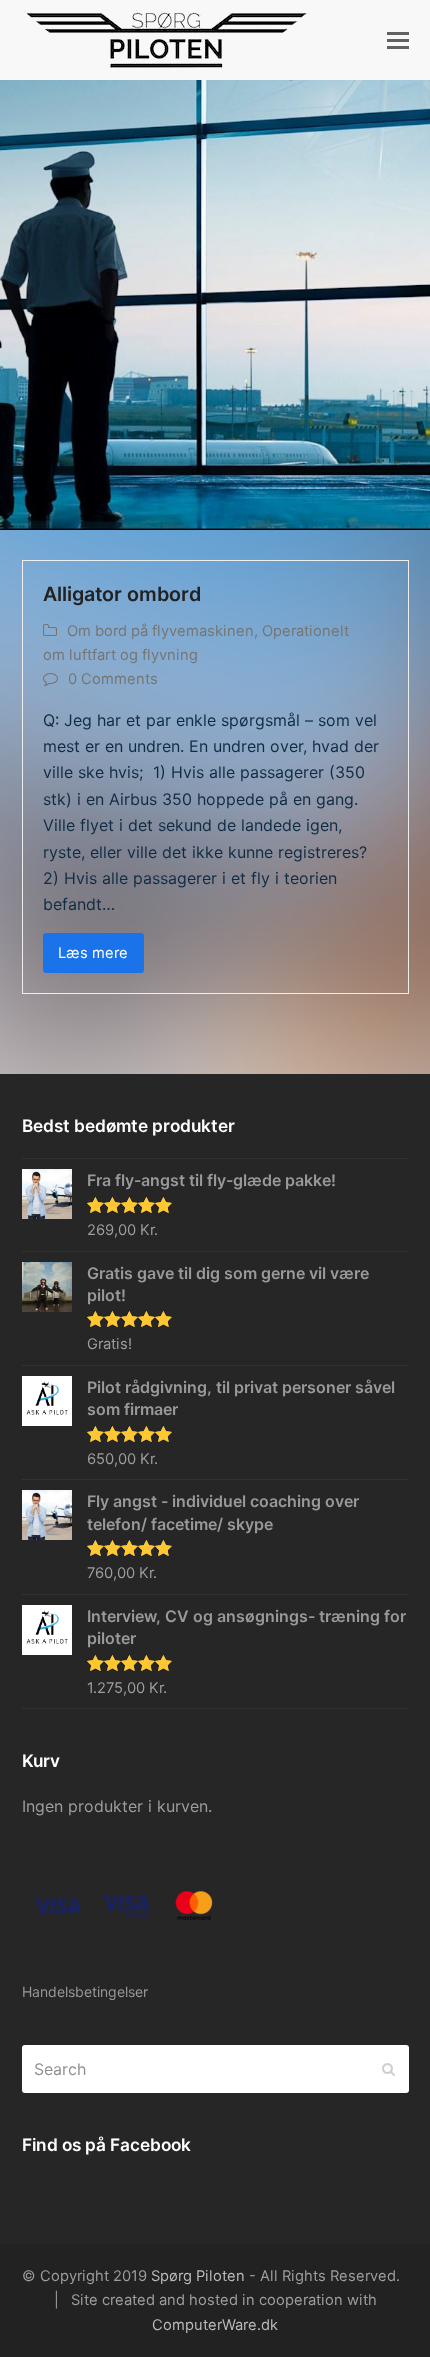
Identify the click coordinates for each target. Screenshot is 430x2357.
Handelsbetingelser (85, 1991)
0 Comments (113, 679)
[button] (398, 40)
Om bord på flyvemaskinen (160, 631)
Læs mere (93, 953)
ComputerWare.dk (215, 2325)
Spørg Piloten (198, 2276)
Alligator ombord (122, 594)
